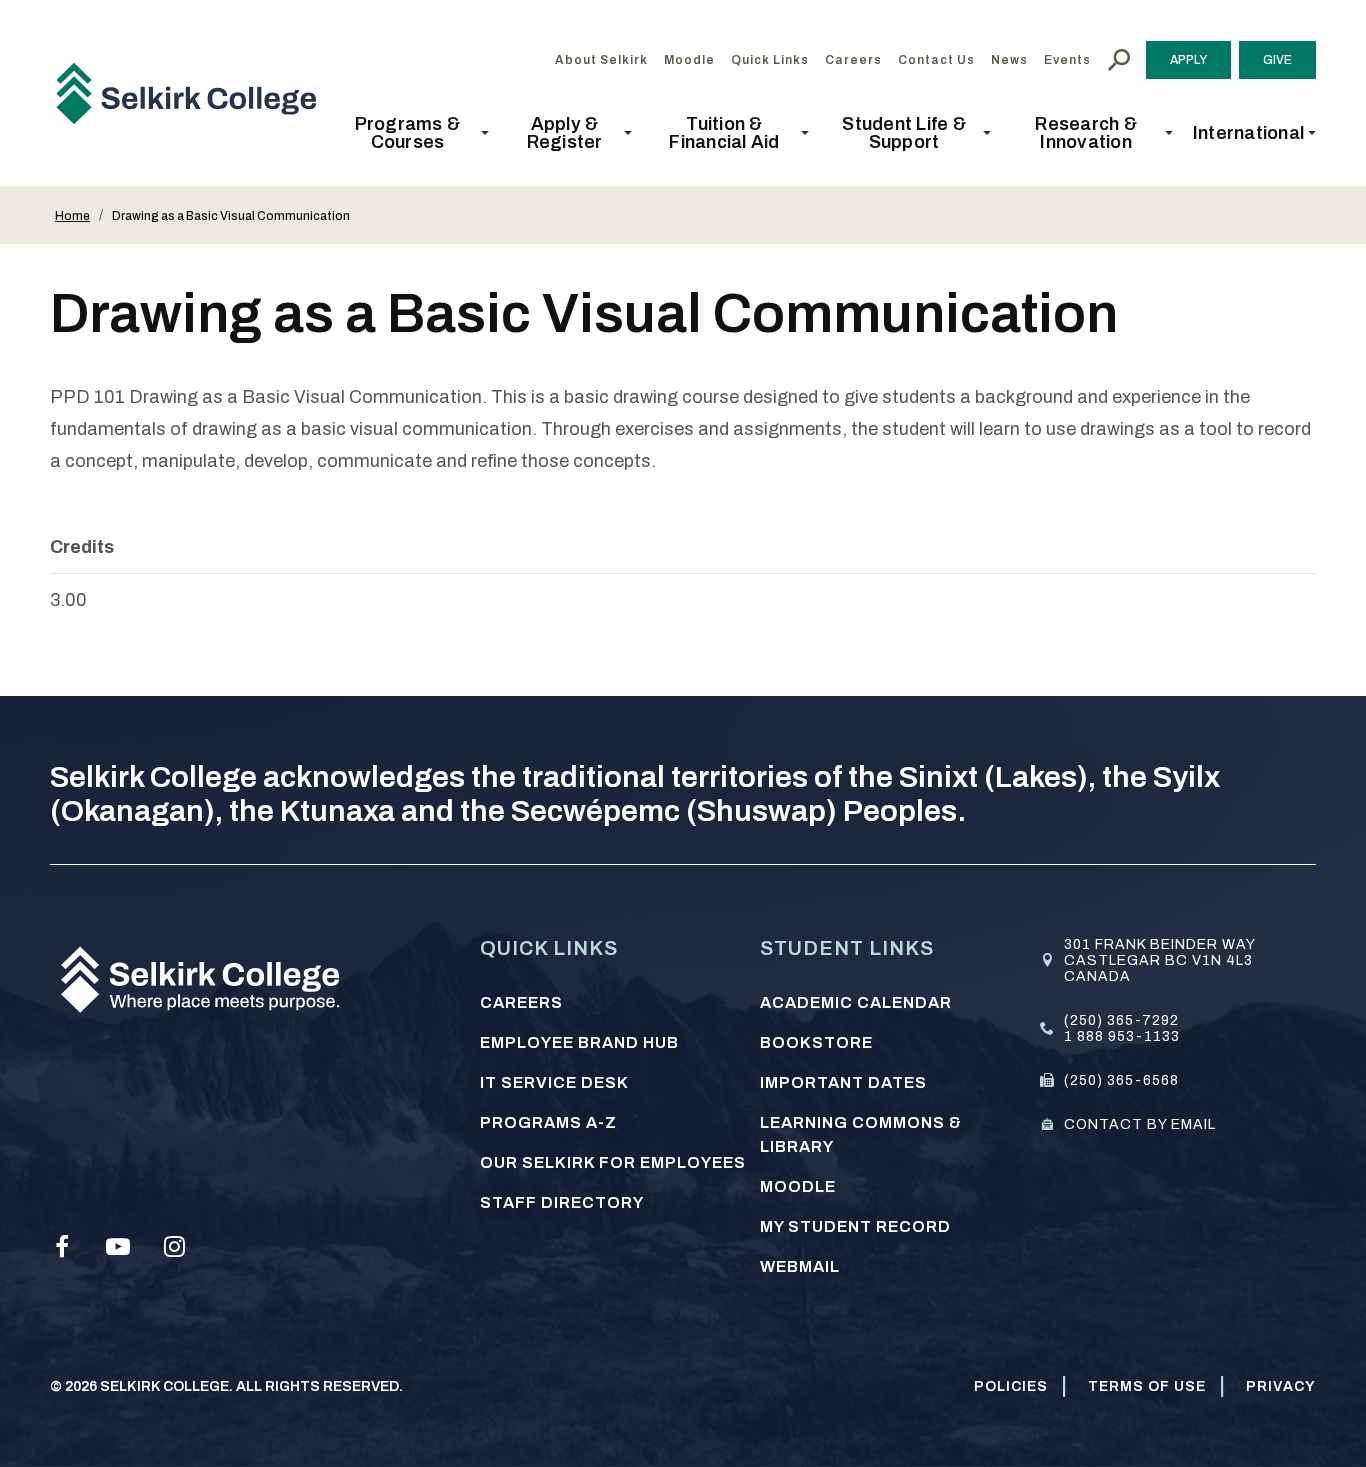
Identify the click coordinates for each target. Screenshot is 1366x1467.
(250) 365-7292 (1121, 1020)
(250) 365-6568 (1121, 1080)
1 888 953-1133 (1122, 1036)
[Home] (194, 93)
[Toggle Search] (1119, 60)
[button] (413, 133)
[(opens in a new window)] (62, 1247)
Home (72, 216)
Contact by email (1140, 1124)
